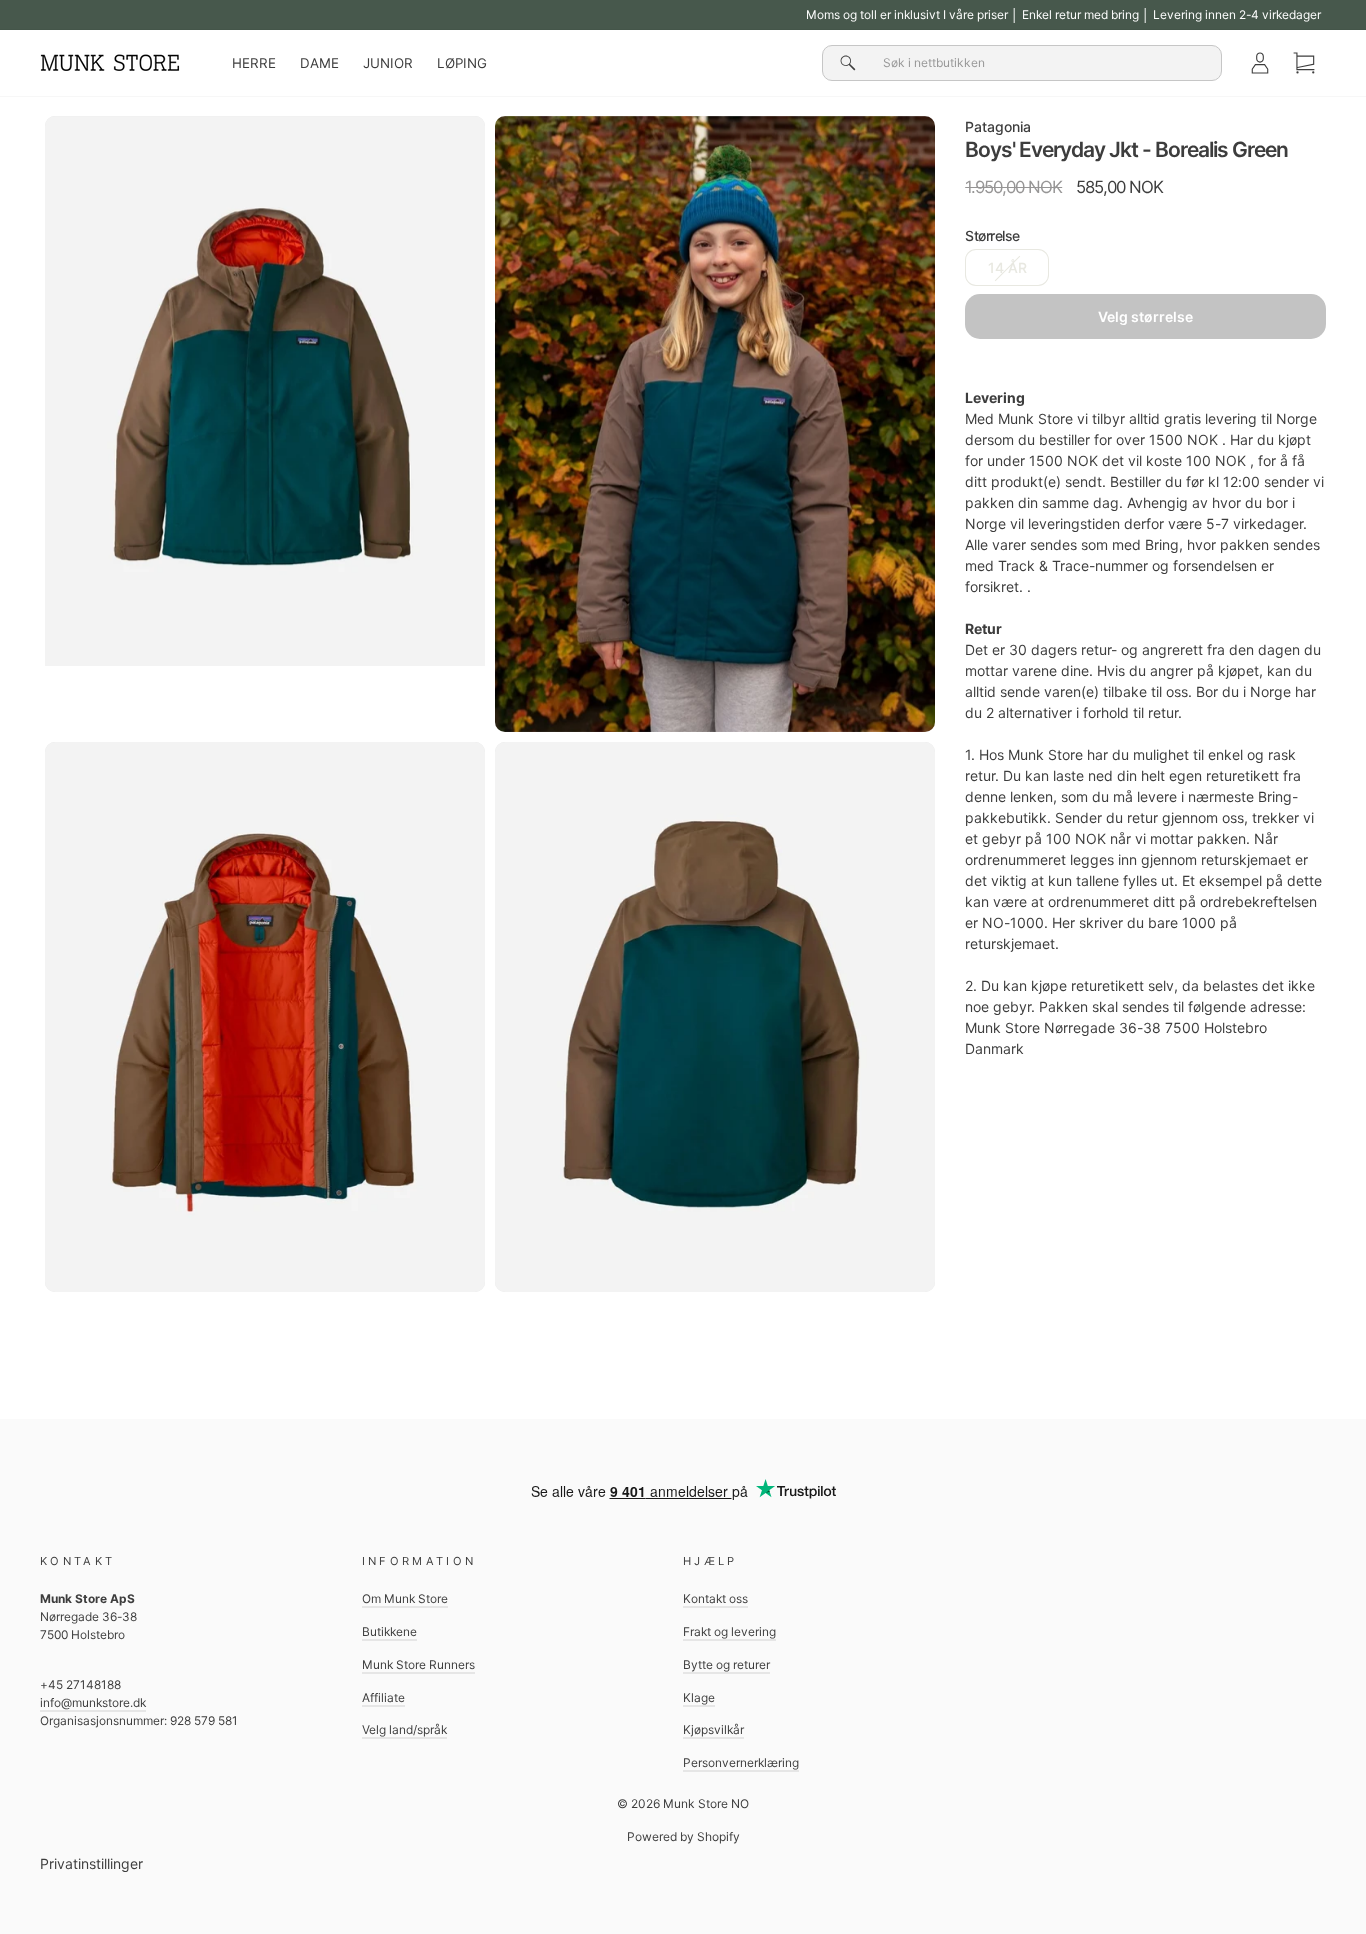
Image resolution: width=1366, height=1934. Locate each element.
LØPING (462, 63)
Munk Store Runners (418, 1664)
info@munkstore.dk (93, 1702)
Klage (699, 1697)
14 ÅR (1007, 268)
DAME (319, 63)
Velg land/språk (404, 1729)
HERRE (254, 63)
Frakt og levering (729, 1631)
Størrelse (992, 236)
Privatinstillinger (91, 1863)
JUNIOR (388, 63)
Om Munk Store (405, 1598)
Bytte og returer (726, 1664)
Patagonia (998, 126)
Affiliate (383, 1697)
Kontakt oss (715, 1598)
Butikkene (389, 1631)
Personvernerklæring (741, 1762)
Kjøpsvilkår (713, 1729)
